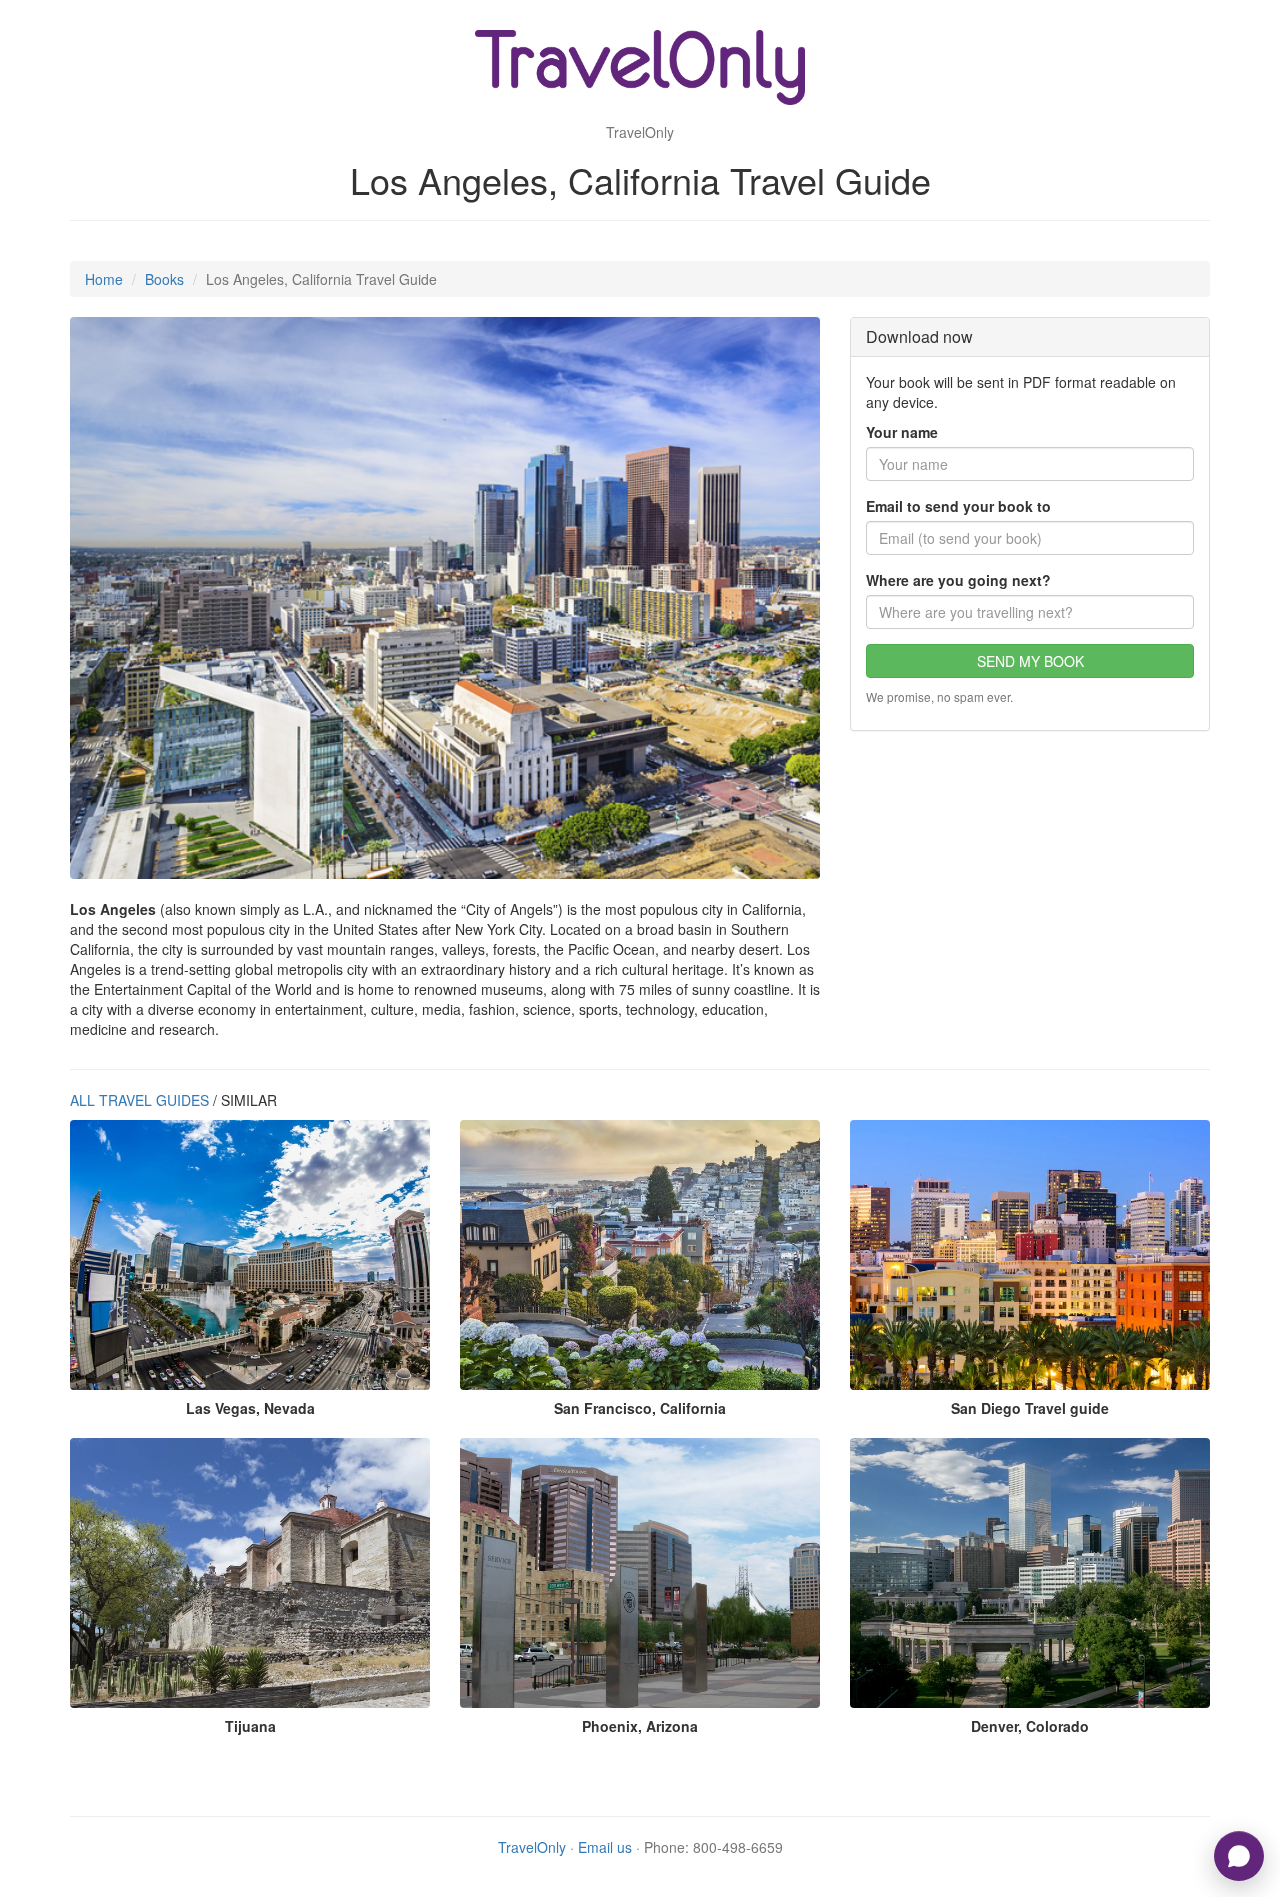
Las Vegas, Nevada (250, 1408)
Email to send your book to (958, 506)
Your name (902, 432)
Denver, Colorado (1030, 1726)
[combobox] (1030, 612)
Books (164, 279)
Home (104, 279)
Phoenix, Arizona (640, 1726)
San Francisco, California (640, 1408)
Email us (605, 1847)
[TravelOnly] (640, 70)
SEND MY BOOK (1030, 661)
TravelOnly (532, 1847)
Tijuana (250, 1726)
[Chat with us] (1239, 1856)
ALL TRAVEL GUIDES (139, 1100)
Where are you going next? (958, 580)
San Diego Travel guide (1030, 1408)
